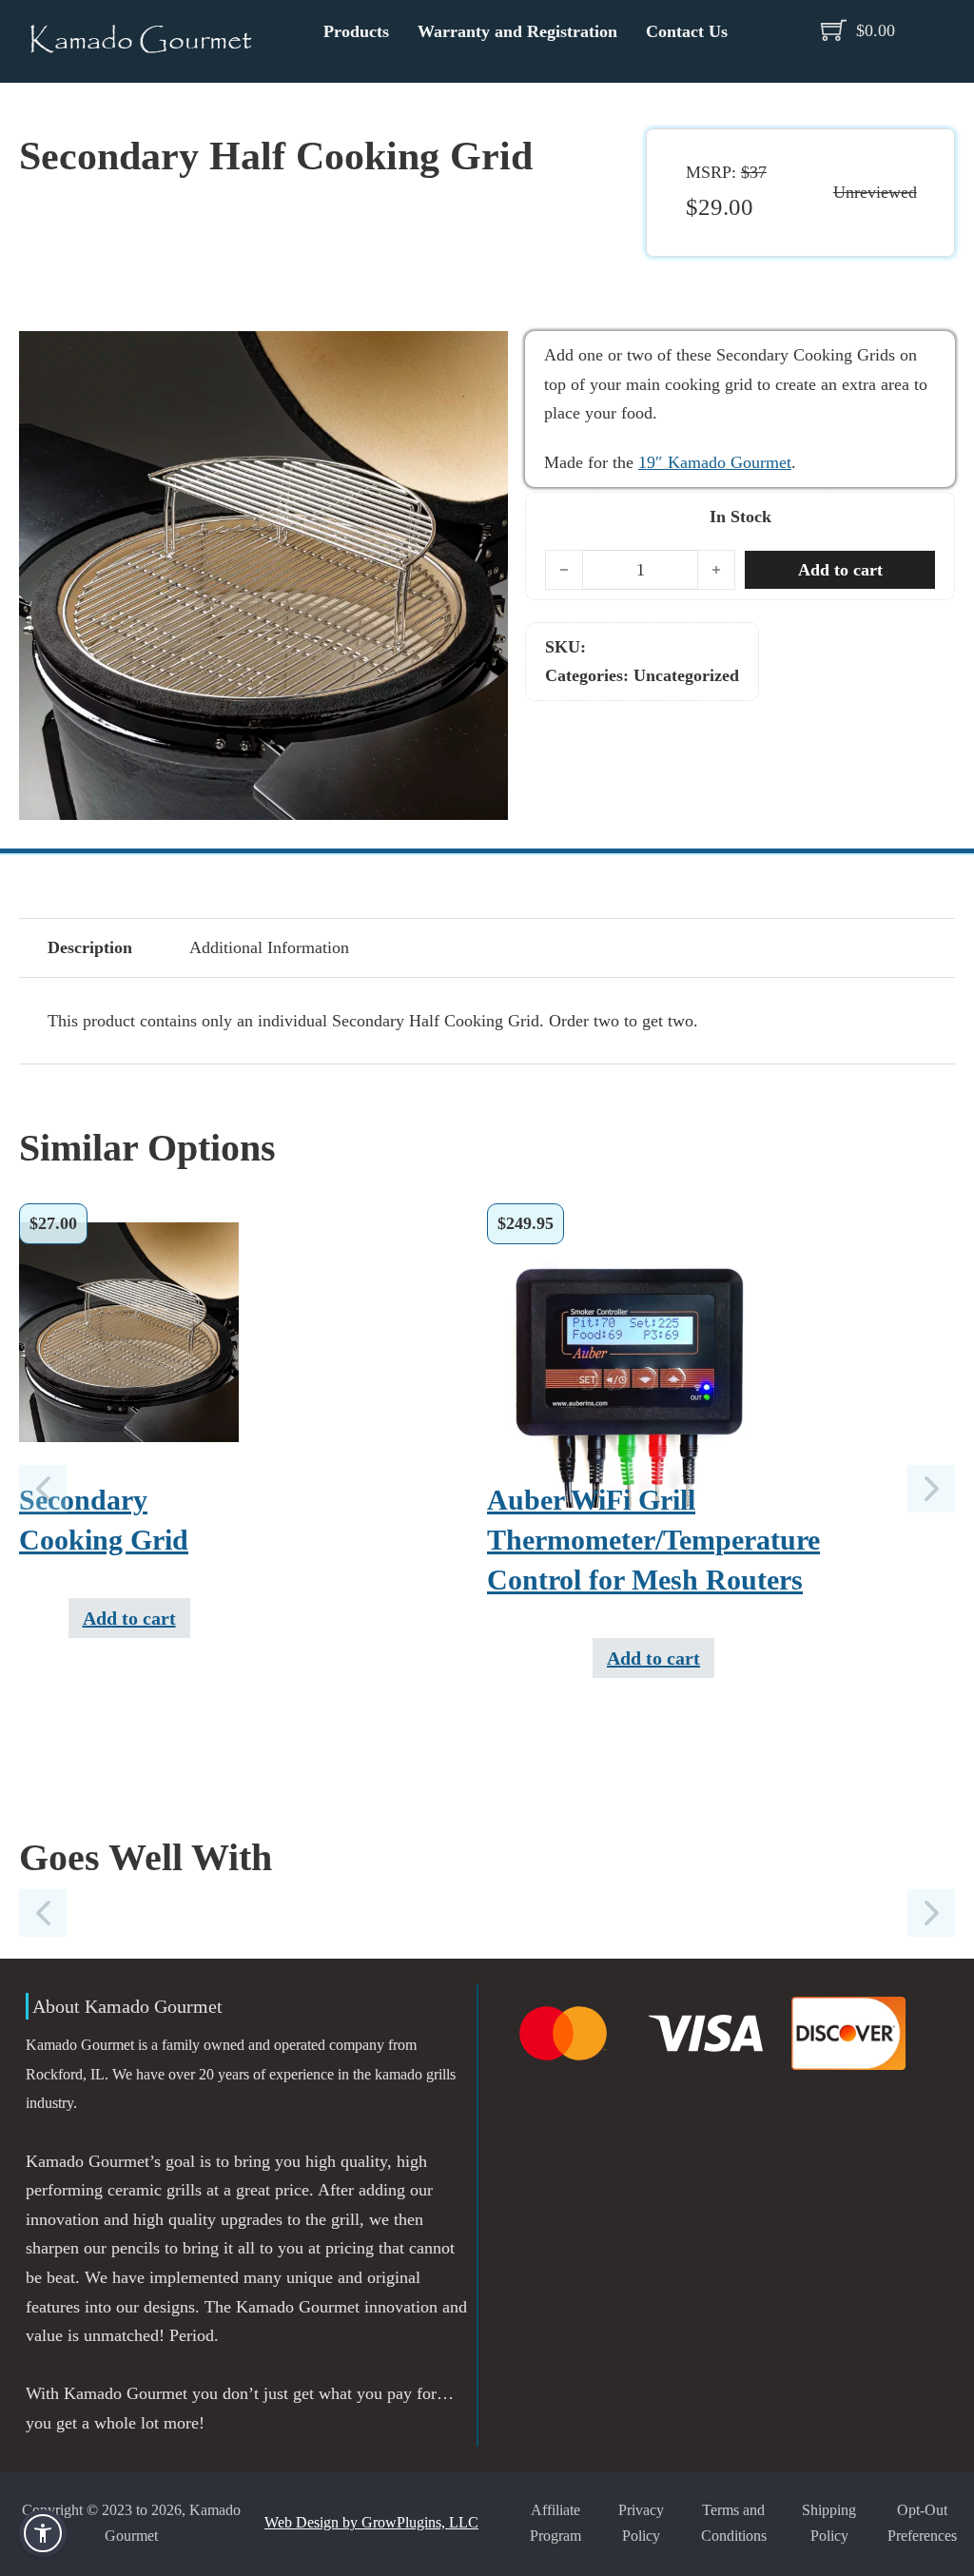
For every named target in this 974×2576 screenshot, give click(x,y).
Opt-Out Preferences (922, 2524)
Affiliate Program (555, 2524)
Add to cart (129, 1618)
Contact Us (687, 31)
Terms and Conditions (734, 2524)
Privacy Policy (641, 2524)
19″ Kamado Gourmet (715, 462)
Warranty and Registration (517, 31)
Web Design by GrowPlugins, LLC (371, 2523)
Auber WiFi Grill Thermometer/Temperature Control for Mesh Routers (653, 1540)
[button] (482, 357)
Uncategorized (686, 675)
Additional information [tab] (269, 947)
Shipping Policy (829, 2524)
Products (356, 31)
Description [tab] (90, 947)
